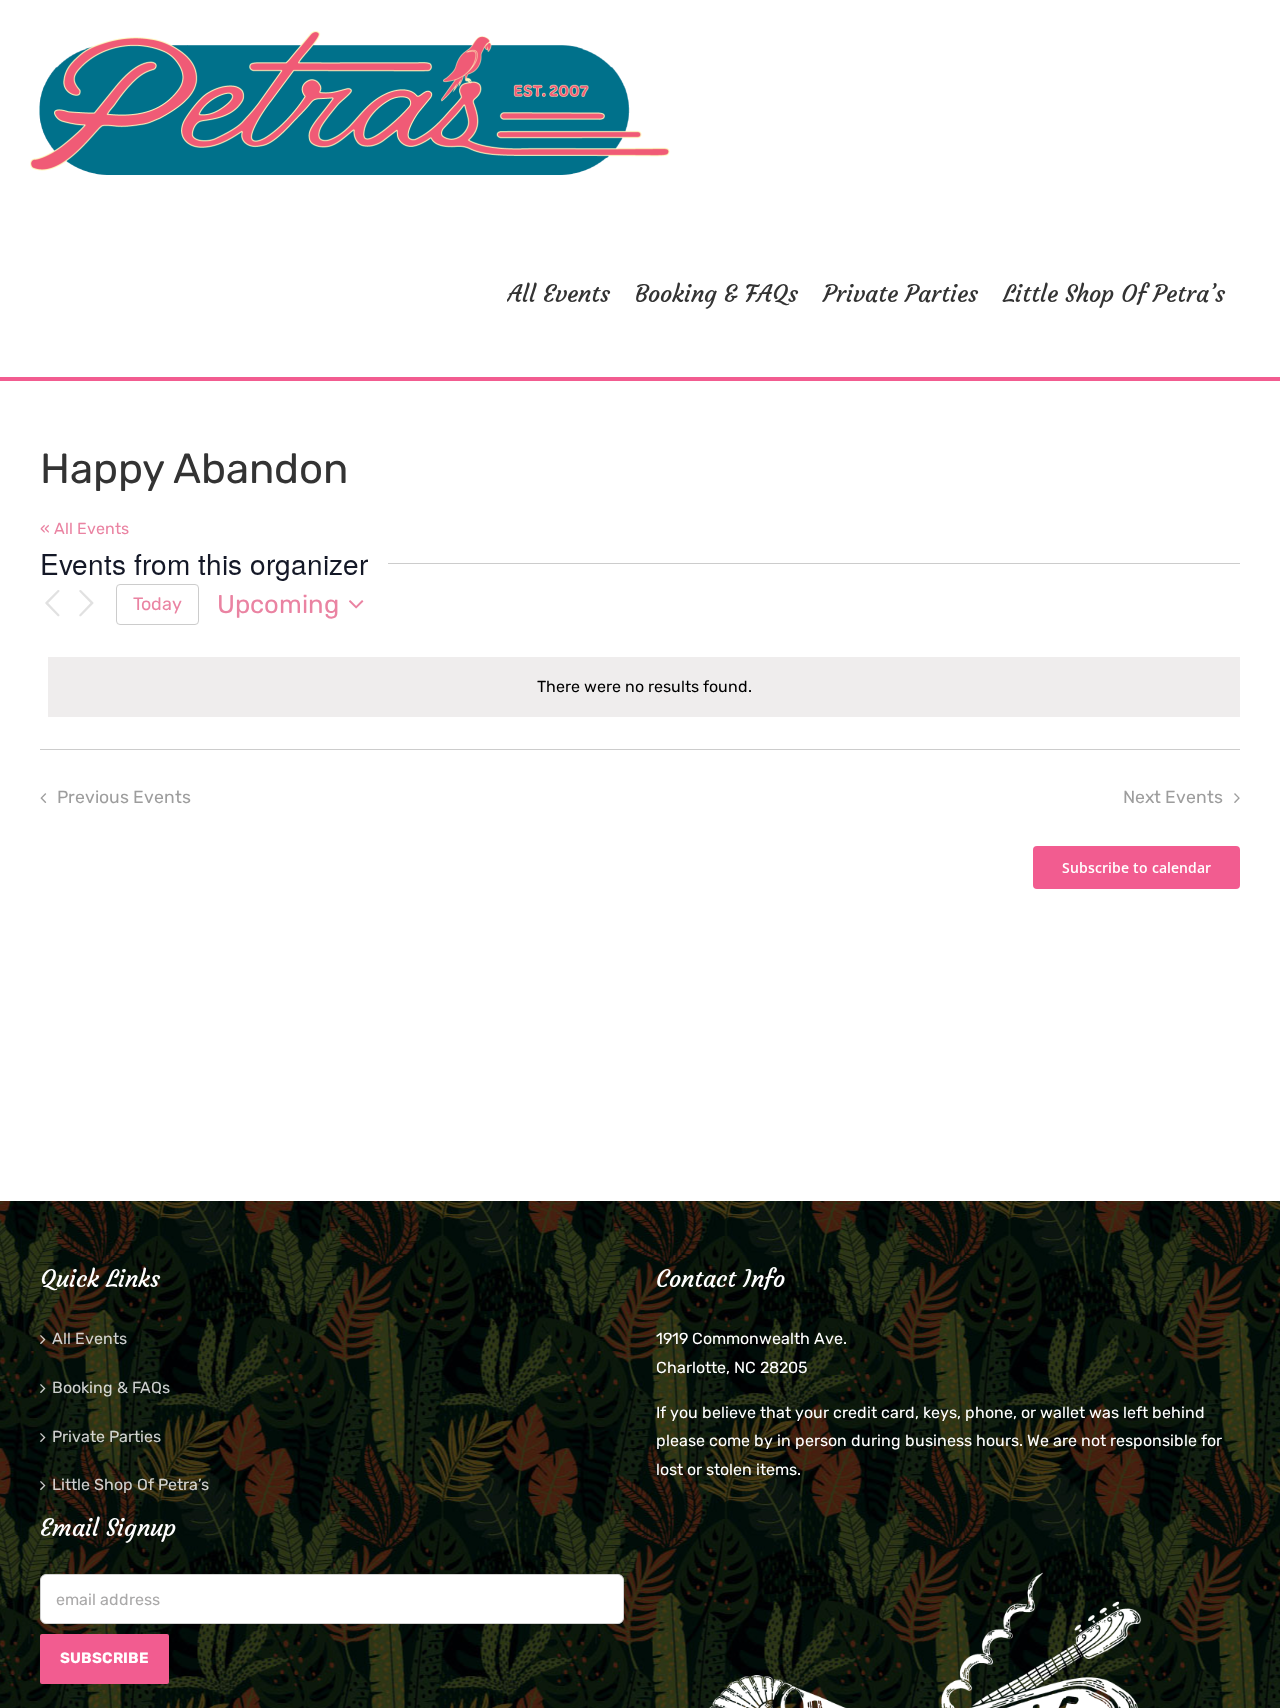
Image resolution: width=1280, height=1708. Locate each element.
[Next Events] (86, 604)
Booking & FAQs (111, 1387)
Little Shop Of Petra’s (130, 1484)
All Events (89, 1338)
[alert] (644, 687)
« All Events (84, 528)
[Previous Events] (52, 604)
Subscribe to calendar (1136, 867)
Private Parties (106, 1436)
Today (157, 603)
